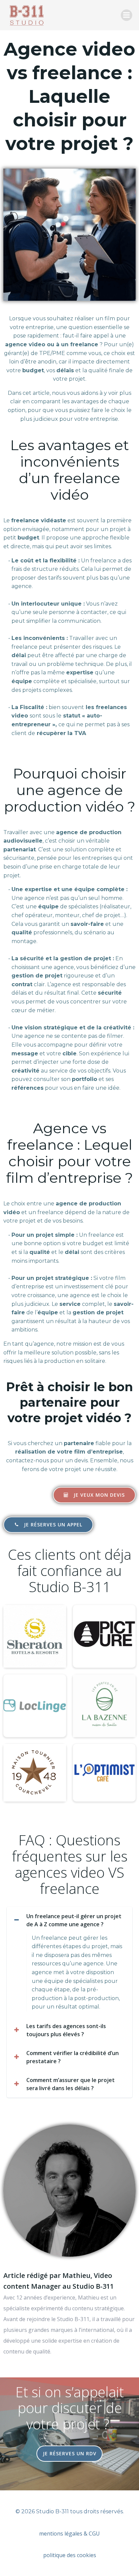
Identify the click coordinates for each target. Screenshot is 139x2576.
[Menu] (127, 15)
